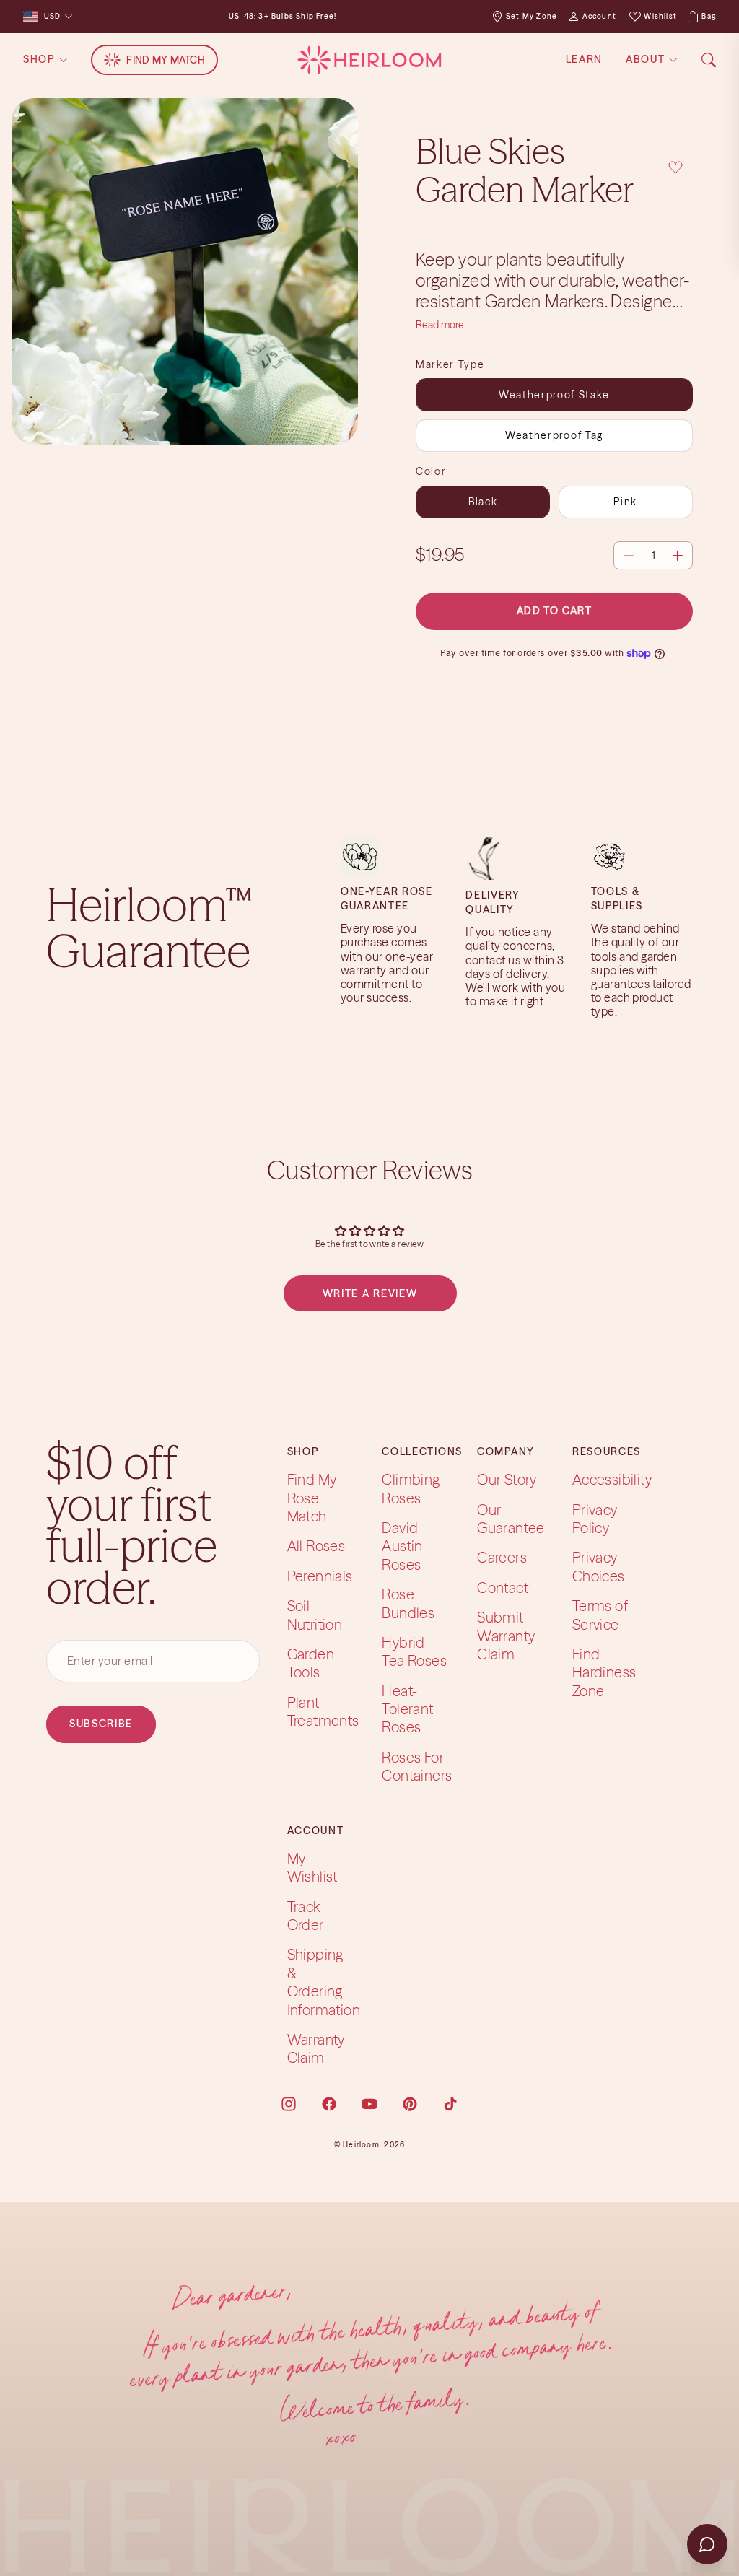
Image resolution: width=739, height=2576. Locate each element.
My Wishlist (312, 1867)
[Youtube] (369, 2104)
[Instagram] (289, 2104)
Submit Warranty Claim (506, 1636)
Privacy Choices (599, 1566)
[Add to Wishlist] (675, 168)
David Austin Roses (402, 1546)
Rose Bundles (408, 1603)
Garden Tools (311, 1663)
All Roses (316, 1546)
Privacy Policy (595, 1519)
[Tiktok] (450, 2104)
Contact (503, 1588)
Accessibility (612, 1479)
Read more (440, 325)
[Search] (709, 60)
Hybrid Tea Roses (414, 1651)
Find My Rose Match (312, 1498)
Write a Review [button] (370, 1293)
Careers (502, 1557)
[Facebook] (329, 2104)
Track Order (306, 1916)
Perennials (320, 1576)
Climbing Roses (411, 1488)
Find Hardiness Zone (604, 1672)
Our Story (507, 1479)
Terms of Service (600, 1615)
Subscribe (101, 1724)
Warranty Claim (316, 2048)
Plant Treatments (323, 1711)
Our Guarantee (511, 1519)
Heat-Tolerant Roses (407, 1709)
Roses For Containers (417, 1766)
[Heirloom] (369, 60)
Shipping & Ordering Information (324, 1982)
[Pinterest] (410, 2104)
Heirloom (361, 2145)
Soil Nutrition (315, 1615)
